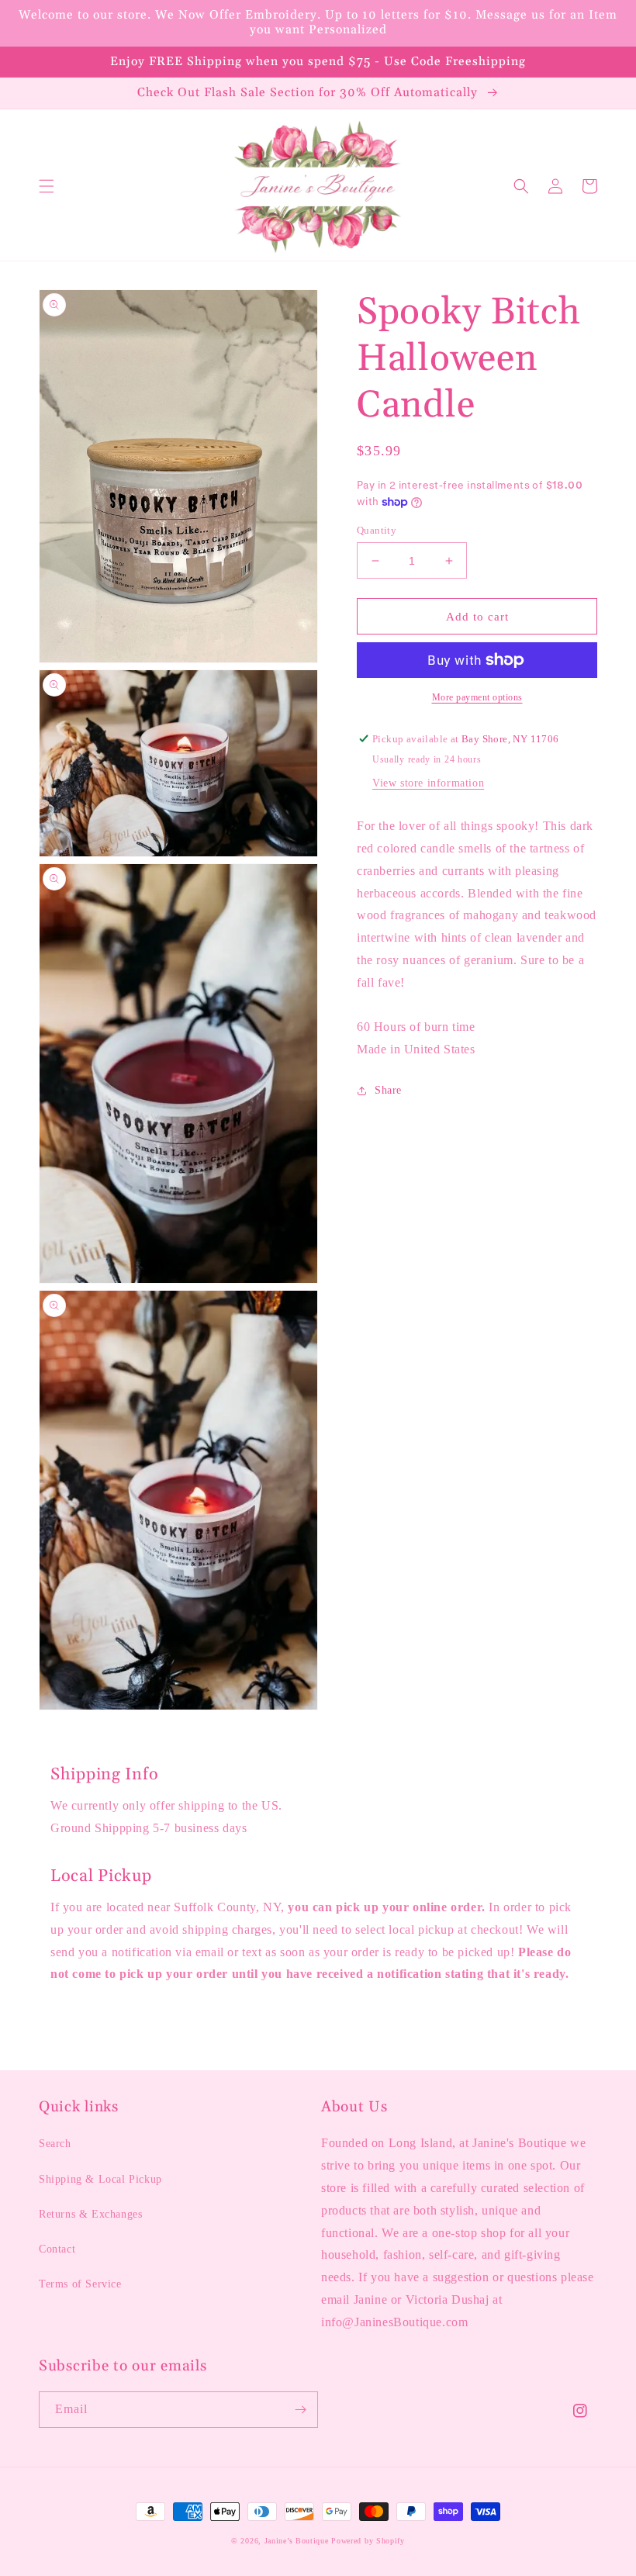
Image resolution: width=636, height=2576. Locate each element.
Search (55, 2144)
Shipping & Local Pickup (100, 2179)
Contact (57, 2249)
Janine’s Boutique (297, 2541)
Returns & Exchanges (90, 2214)
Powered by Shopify (368, 2541)
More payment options (477, 697)
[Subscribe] (300, 2410)
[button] (47, 186)
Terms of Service (80, 2284)
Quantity (377, 530)
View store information (428, 783)
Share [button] (388, 1090)
